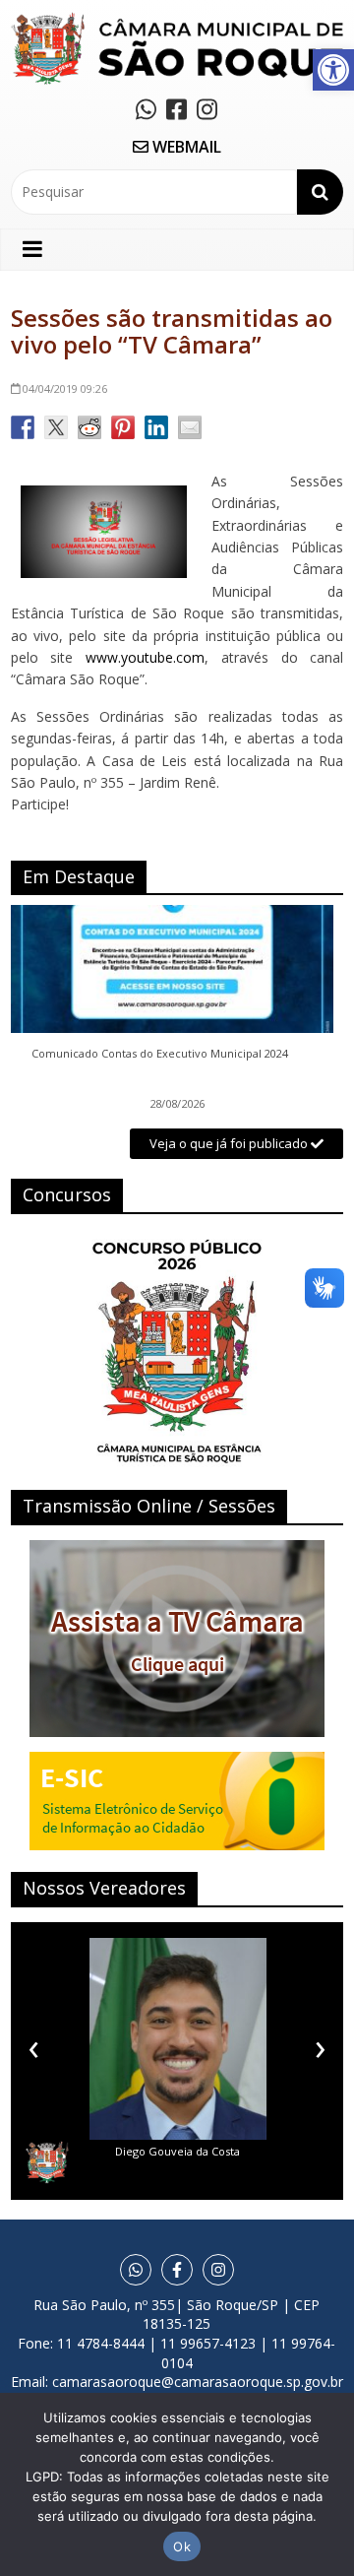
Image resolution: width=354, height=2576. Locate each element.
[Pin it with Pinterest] (123, 427)
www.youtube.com (145, 657)
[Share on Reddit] (89, 427)
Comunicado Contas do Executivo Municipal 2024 (160, 1054)
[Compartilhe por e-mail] (190, 427)
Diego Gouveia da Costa (177, 2151)
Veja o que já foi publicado (230, 1143)
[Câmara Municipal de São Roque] (177, 20)
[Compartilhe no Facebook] (23, 427)
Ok (182, 2546)
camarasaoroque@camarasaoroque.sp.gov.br (198, 2382)
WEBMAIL (185, 147)
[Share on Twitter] (56, 427)
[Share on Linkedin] (156, 427)
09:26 (65, 388)
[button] (333, 70)
